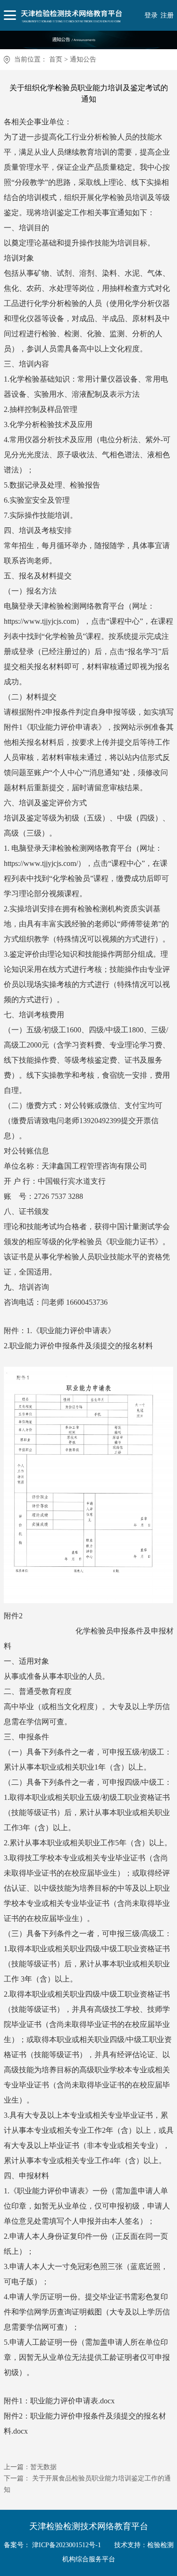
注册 (167, 15)
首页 (56, 59)
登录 (151, 15)
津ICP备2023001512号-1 (67, 2545)
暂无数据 (43, 2467)
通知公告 (83, 59)
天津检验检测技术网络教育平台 (89, 2526)
